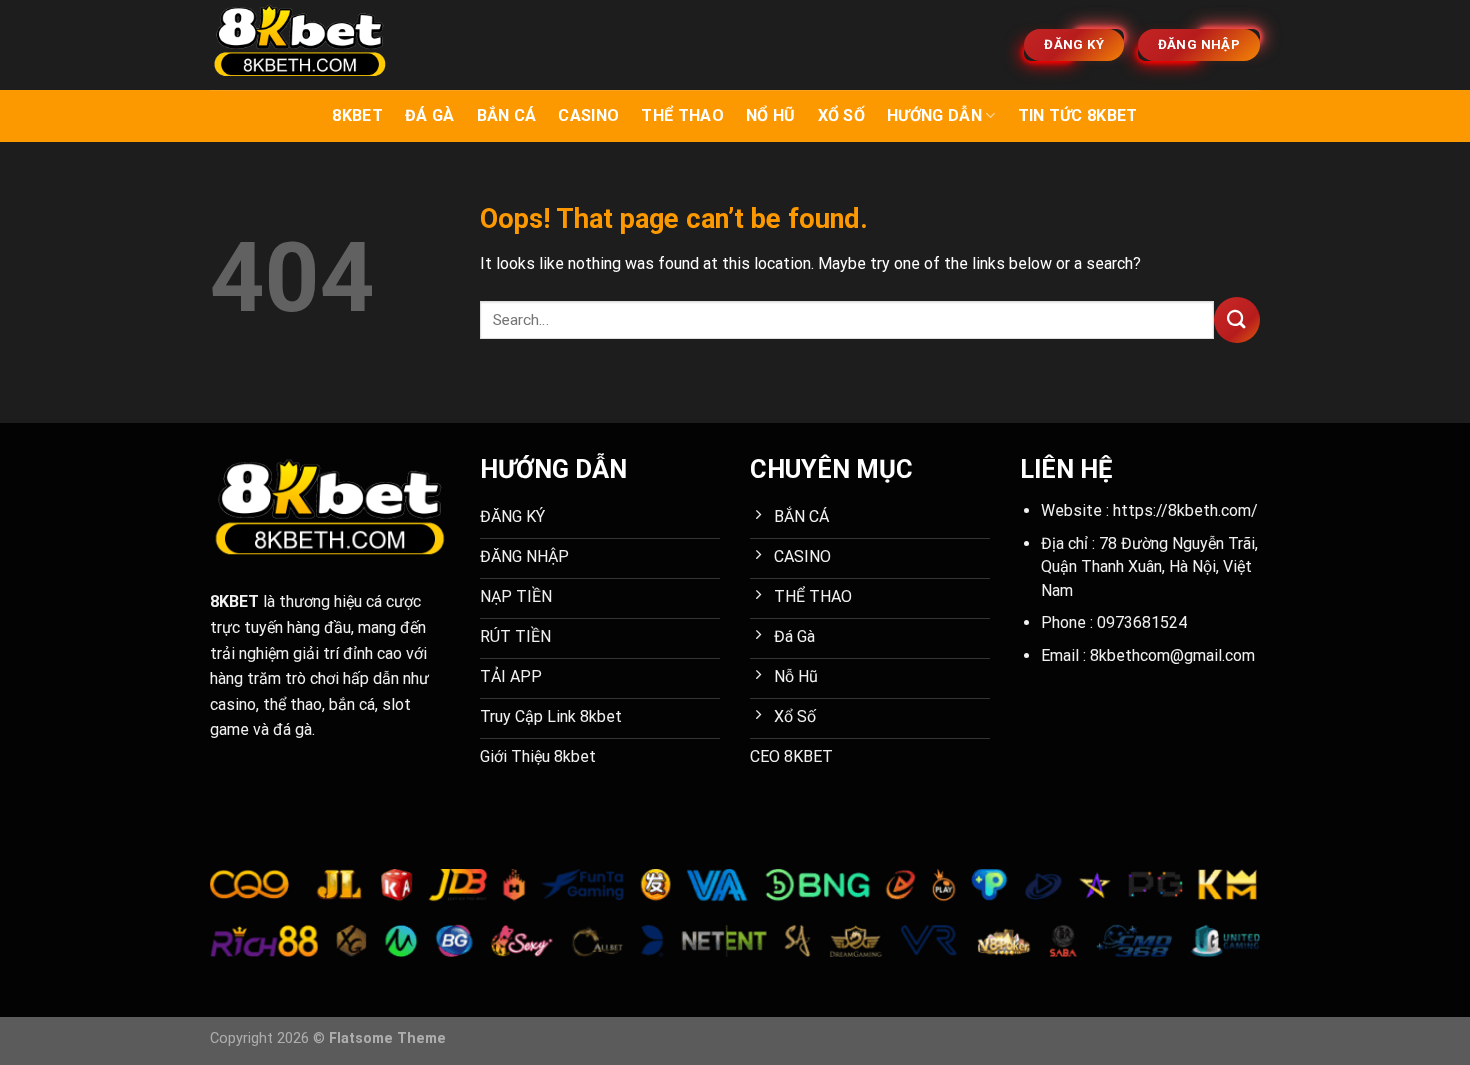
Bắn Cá (507, 115)
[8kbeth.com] (310, 45)
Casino (588, 115)
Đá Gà (430, 115)
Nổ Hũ (771, 115)
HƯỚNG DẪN (934, 115)
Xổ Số (842, 115)
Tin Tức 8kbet (1078, 115)
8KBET (357, 115)
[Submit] (1237, 319)
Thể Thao (682, 115)
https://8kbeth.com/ (1185, 510)
